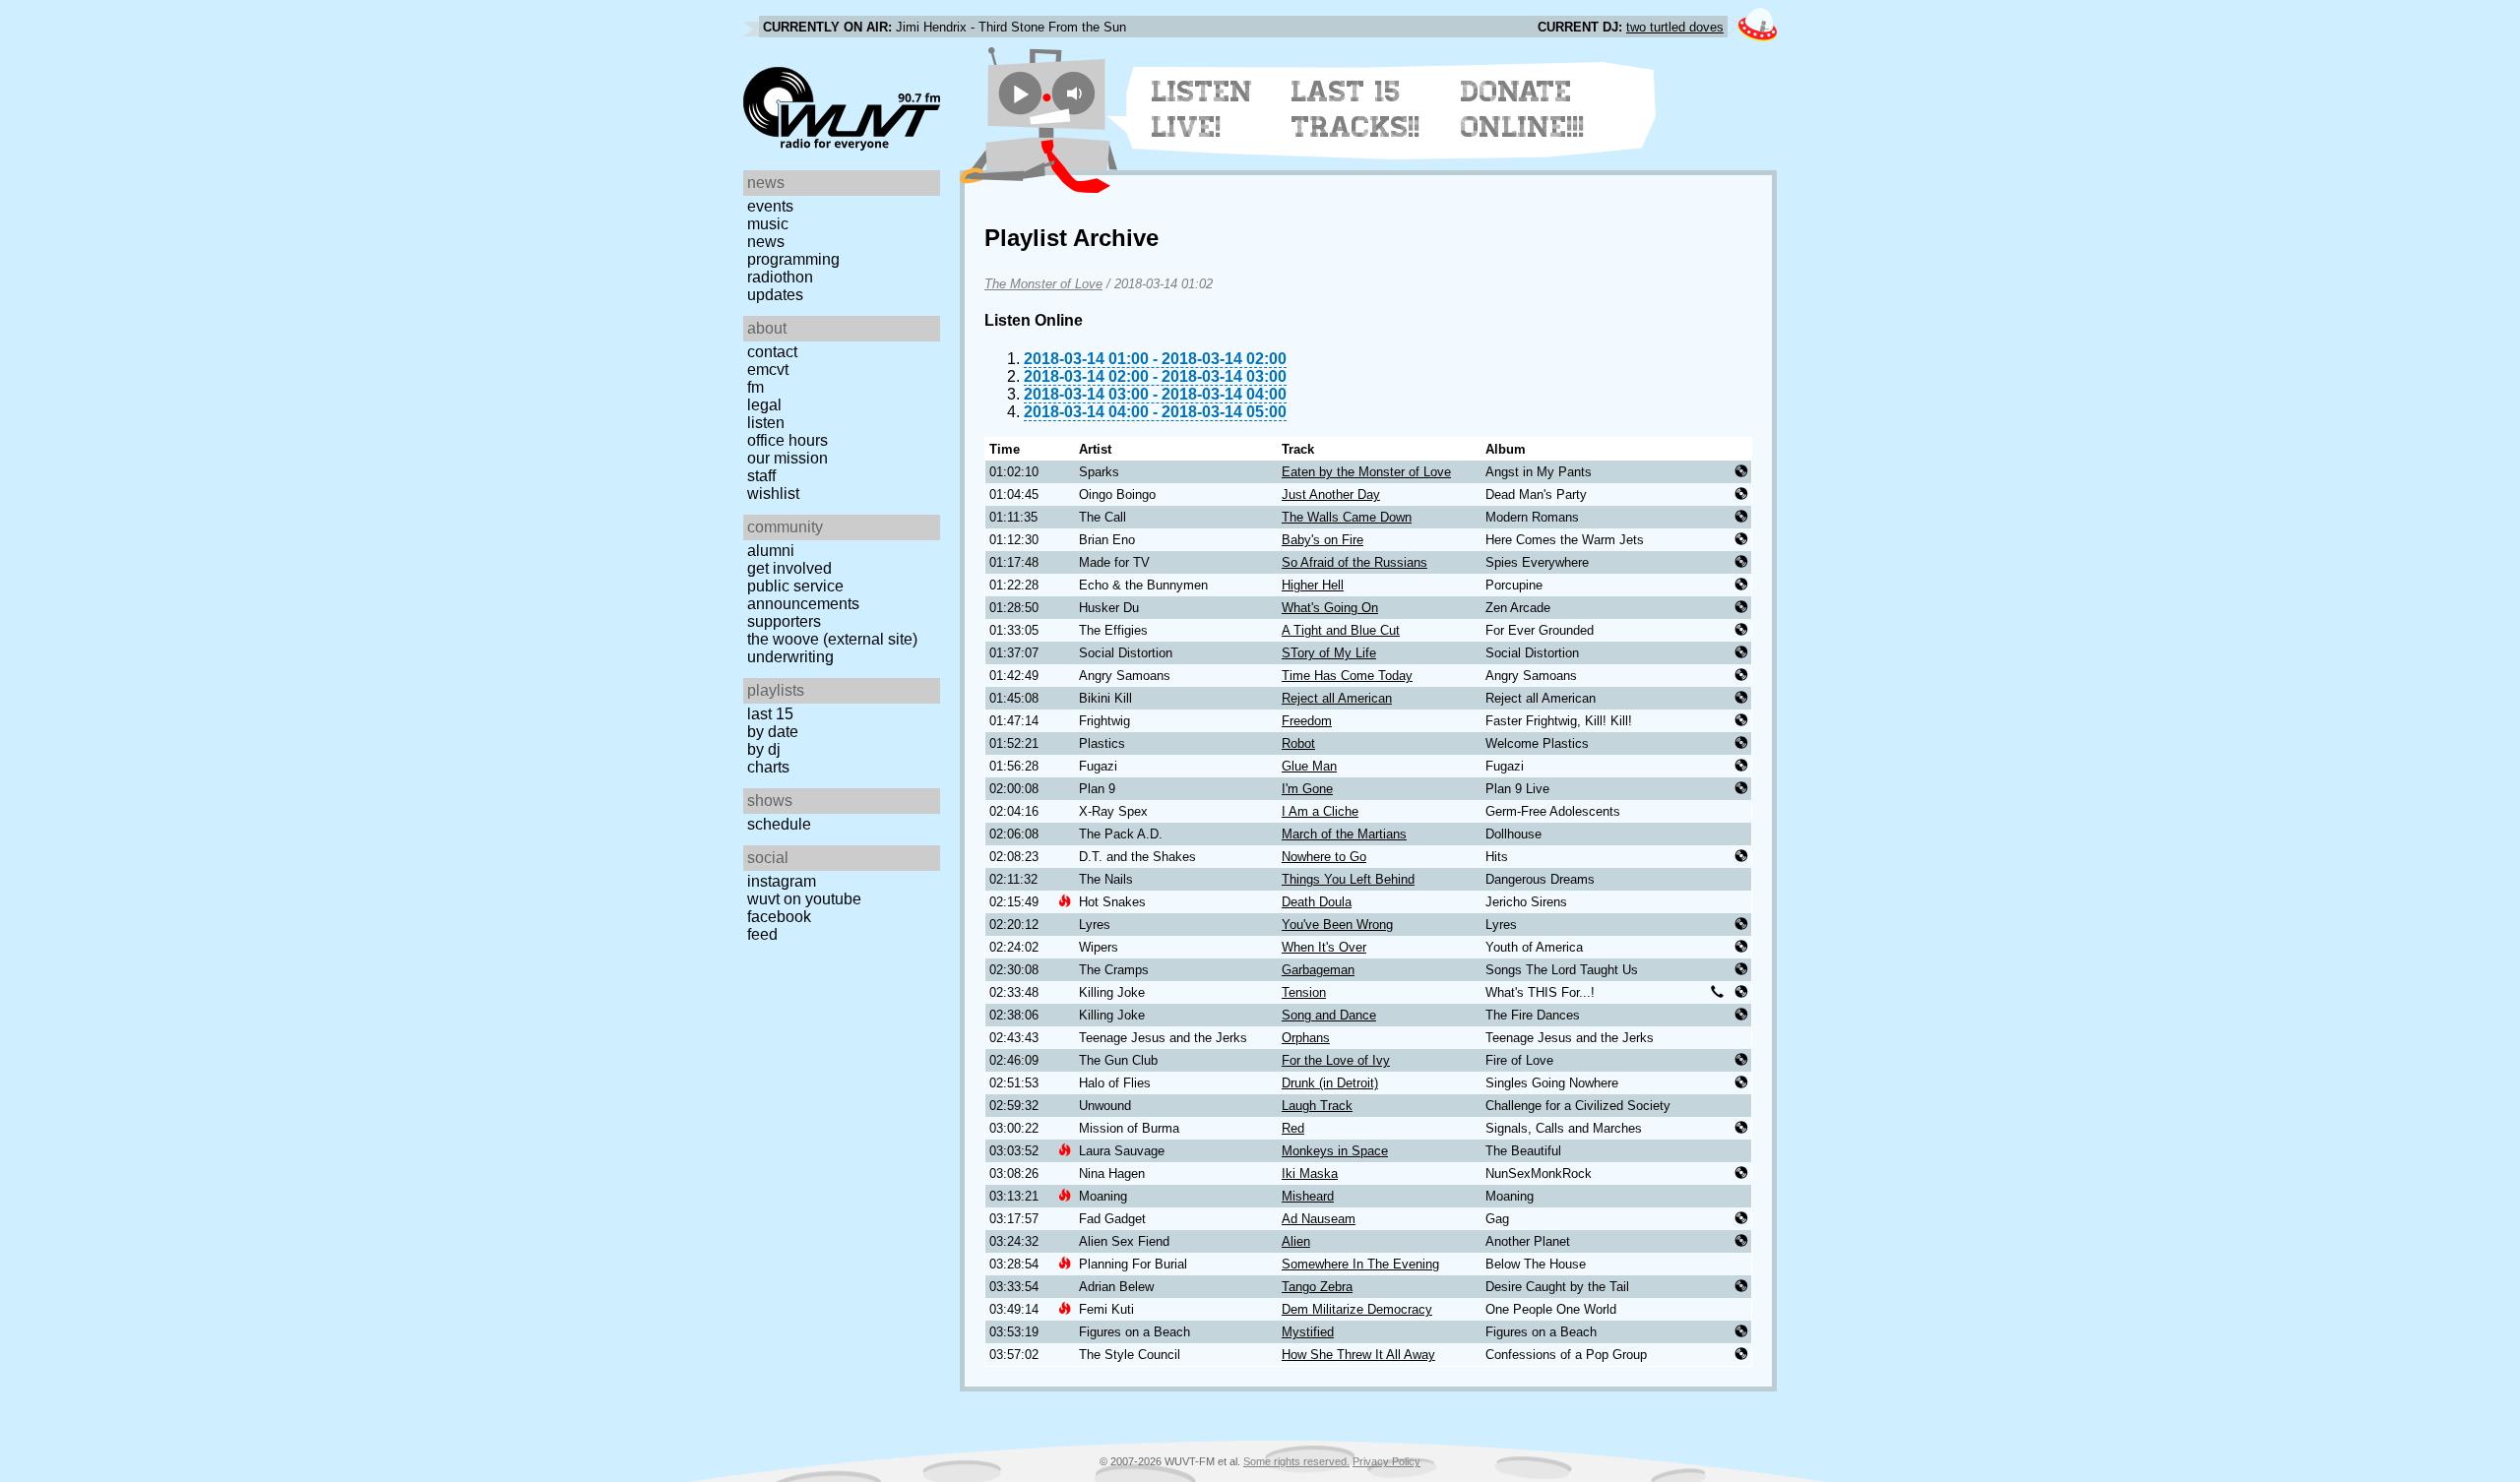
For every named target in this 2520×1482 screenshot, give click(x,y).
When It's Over (1324, 947)
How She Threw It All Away (1358, 1355)
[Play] (1020, 93)
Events (770, 206)
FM (756, 387)
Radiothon (780, 277)
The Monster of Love (1043, 284)
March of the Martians (1344, 834)
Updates (775, 295)
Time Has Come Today (1347, 676)
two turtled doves (1675, 27)
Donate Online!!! (1523, 109)
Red (1293, 1128)
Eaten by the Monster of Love (1366, 472)
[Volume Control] (1076, 93)
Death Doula (1317, 902)
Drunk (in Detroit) (1330, 1083)
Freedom (1307, 721)
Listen (766, 423)
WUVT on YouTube (804, 899)
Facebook (779, 917)
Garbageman (1318, 970)
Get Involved (789, 568)
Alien (1296, 1241)
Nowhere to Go (1324, 857)
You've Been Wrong (1337, 925)
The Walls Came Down (1347, 517)
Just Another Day (1331, 494)
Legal (764, 405)
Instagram (782, 881)
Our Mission (787, 458)
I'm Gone (1307, 789)
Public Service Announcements (803, 595)
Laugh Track (1317, 1106)
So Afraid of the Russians (1354, 562)
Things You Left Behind (1348, 879)
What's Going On (1330, 608)
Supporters (784, 621)
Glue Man (1309, 766)
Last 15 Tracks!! (1356, 109)
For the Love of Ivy (1336, 1060)
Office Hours (787, 440)
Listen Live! (1202, 109)
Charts (768, 767)
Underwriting (790, 657)
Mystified (1308, 1332)
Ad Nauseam (1319, 1219)
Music (768, 224)
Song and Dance (1329, 1015)
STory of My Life (1329, 653)
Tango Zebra (1317, 1287)
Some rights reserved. (1296, 1461)
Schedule (779, 824)
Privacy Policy (1386, 1461)
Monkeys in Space (1335, 1151)
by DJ (764, 749)
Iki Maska (1310, 1173)
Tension (1304, 992)
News (766, 242)
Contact (772, 352)
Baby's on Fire (1323, 540)
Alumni (771, 551)
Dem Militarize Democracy (1357, 1309)
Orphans (1306, 1038)
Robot (1298, 743)
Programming (793, 259)
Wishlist (773, 494)
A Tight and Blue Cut (1341, 630)
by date (773, 732)
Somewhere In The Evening (1360, 1264)
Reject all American (1337, 698)
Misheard (1308, 1196)
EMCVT (768, 370)
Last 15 (770, 714)
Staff (761, 476)
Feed (762, 934)
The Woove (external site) (832, 639)
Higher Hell (1313, 585)
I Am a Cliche (1320, 811)
